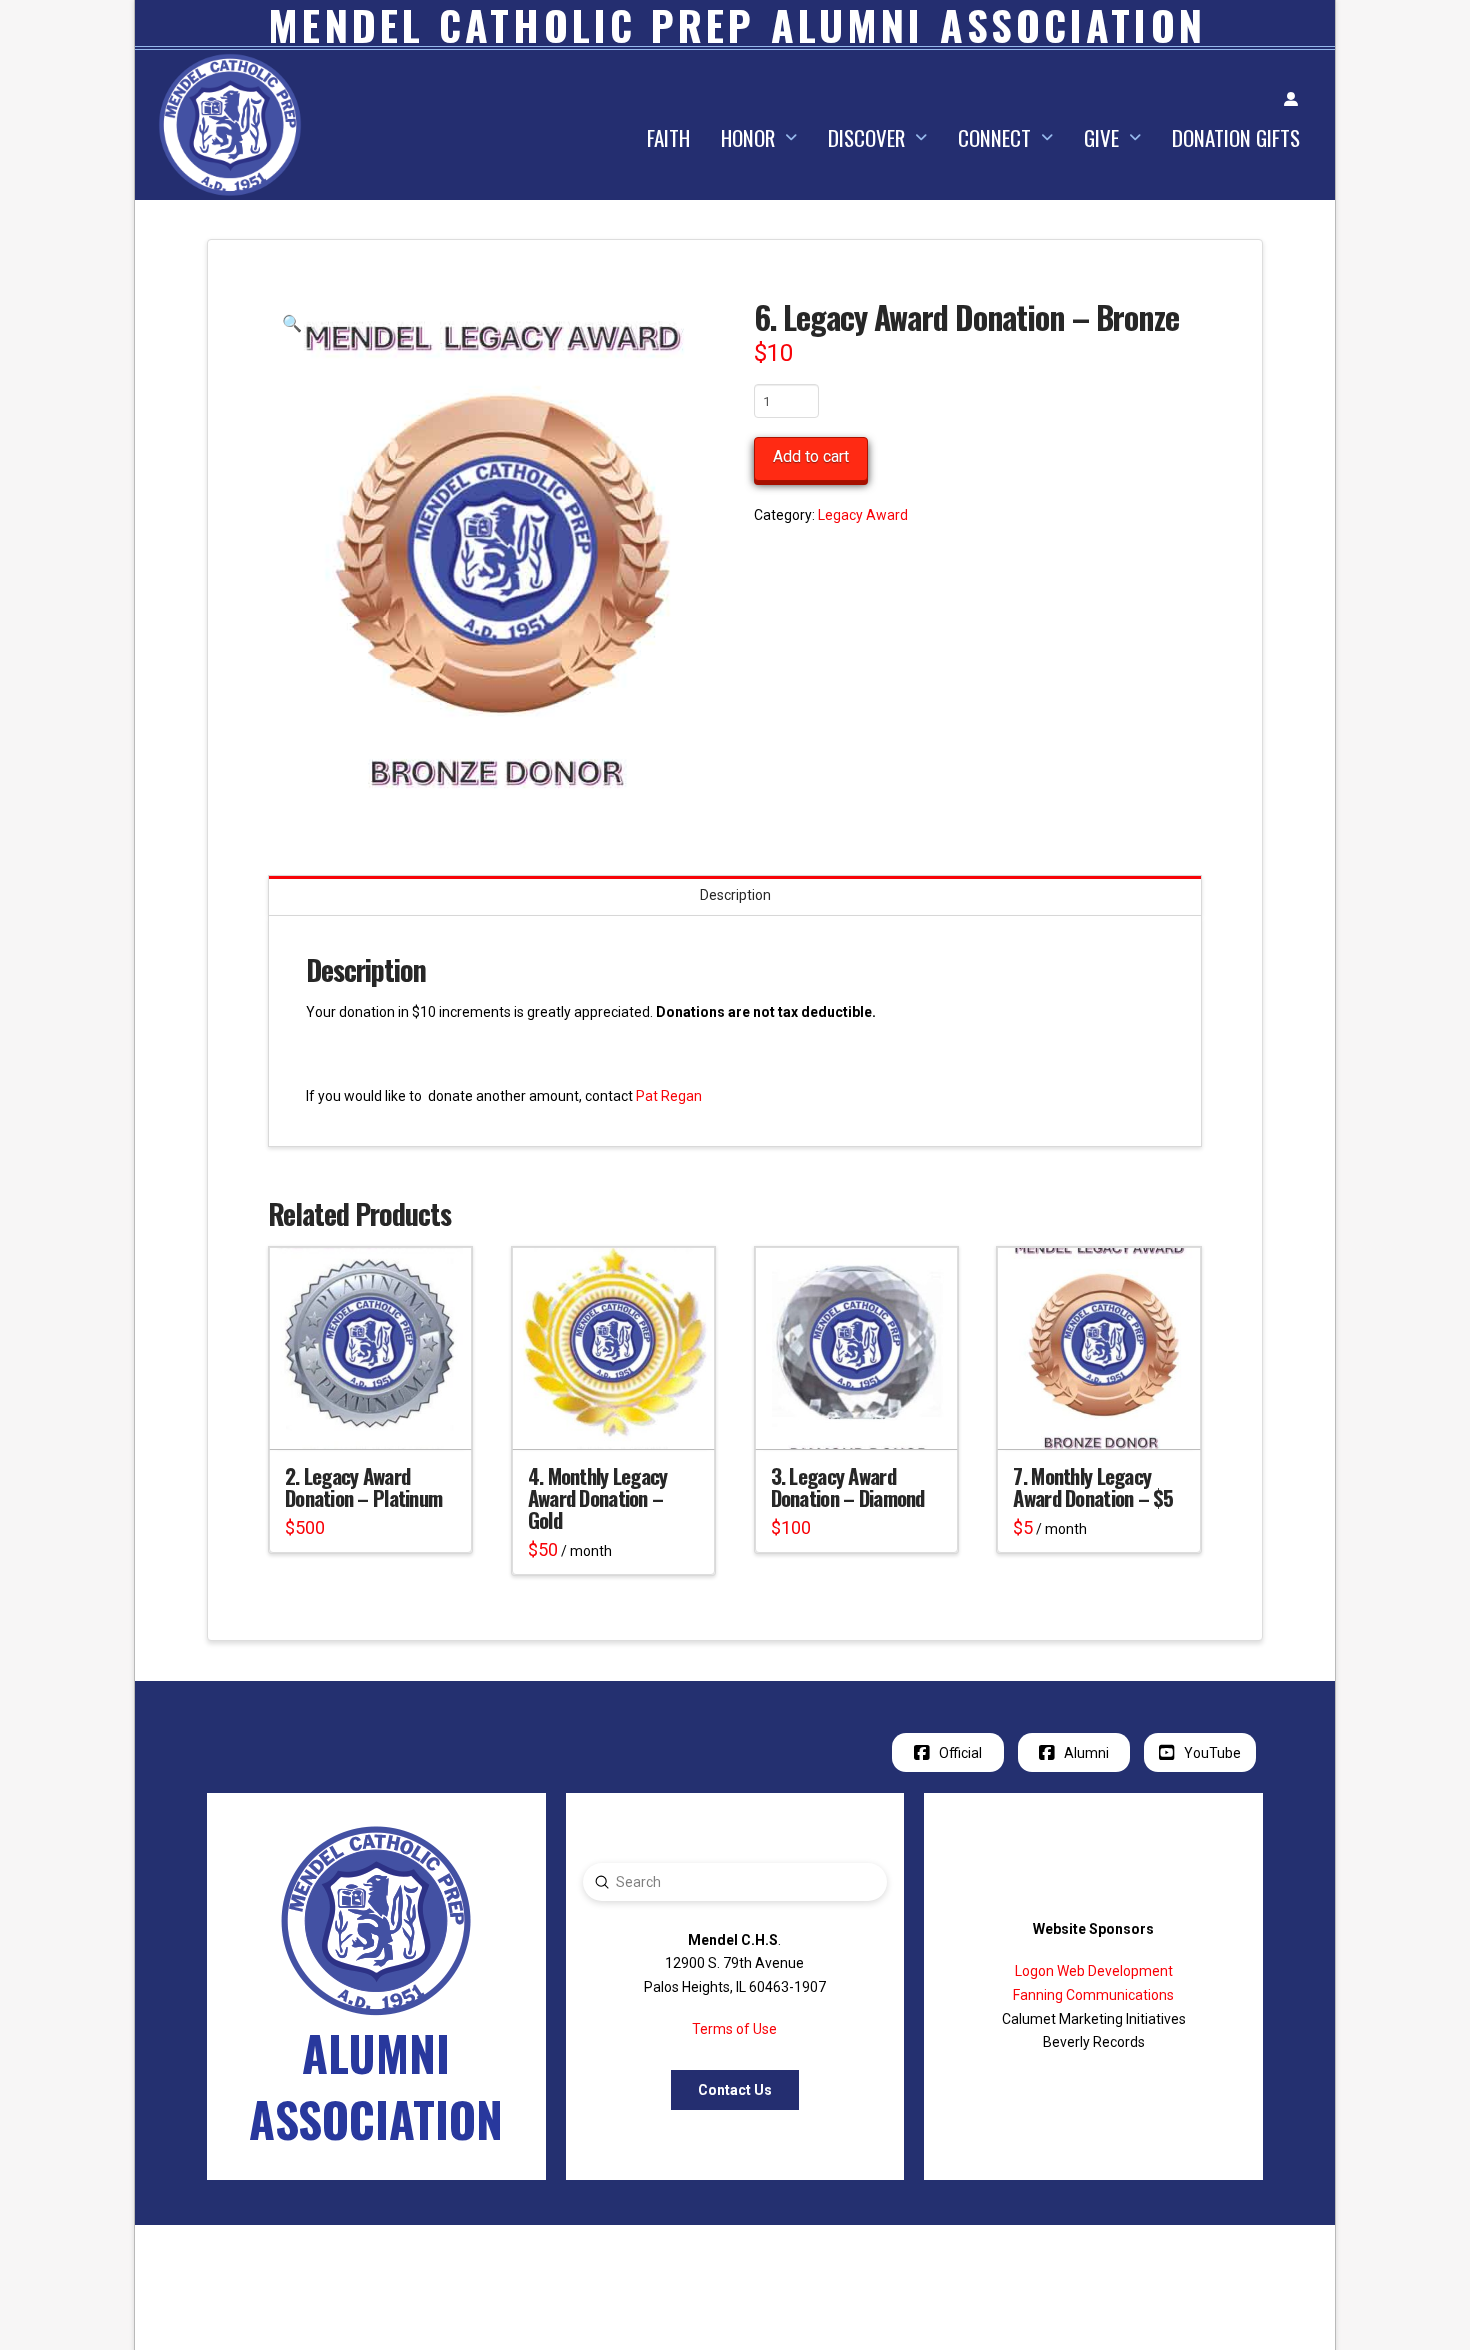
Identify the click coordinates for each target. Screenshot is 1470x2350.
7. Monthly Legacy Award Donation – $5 (1093, 1486)
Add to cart (811, 456)
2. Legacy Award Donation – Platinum (363, 1486)
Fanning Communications (1093, 1995)
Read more (614, 1416)
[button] (292, 324)
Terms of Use (734, 2029)
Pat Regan (669, 1096)
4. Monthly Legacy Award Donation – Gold (598, 1497)
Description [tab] (735, 895)
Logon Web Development (1094, 1971)
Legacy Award (863, 515)
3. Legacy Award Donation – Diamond (848, 1486)
